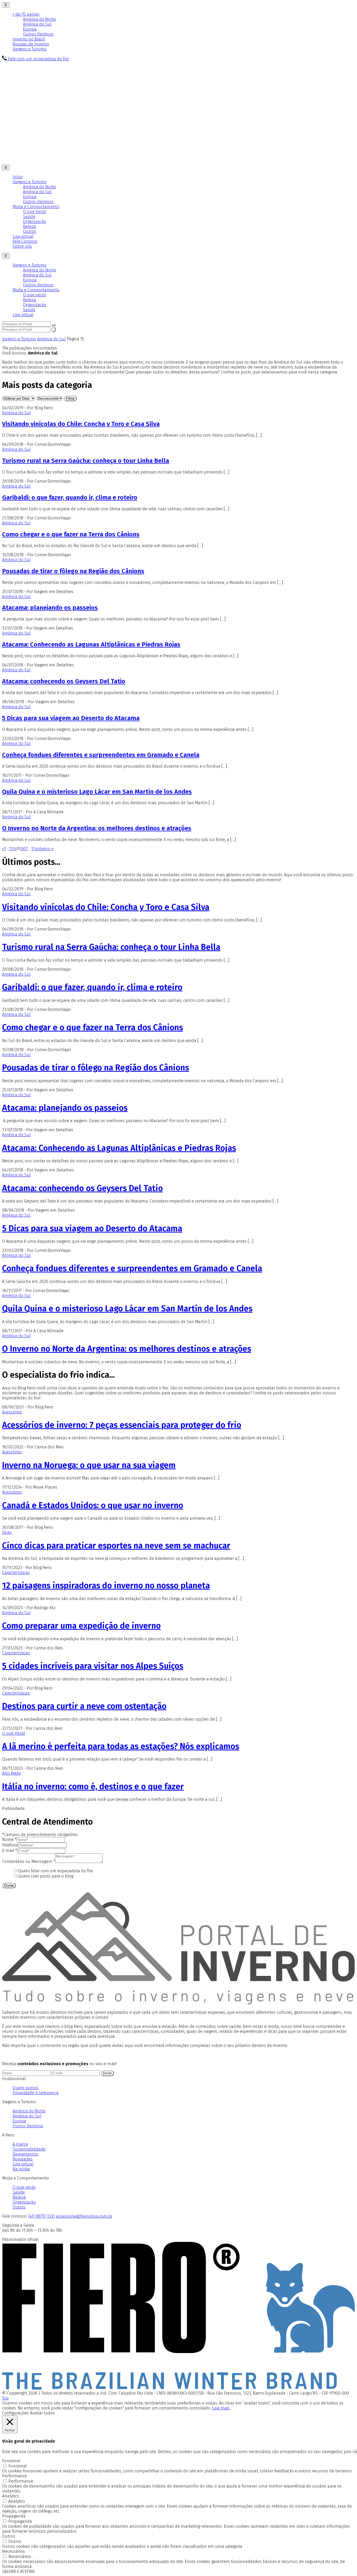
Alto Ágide (11, 1773)
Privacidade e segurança (36, 2093)
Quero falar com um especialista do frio (56, 1871)
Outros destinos (38, 285)
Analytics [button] (10, 2496)
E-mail (10, 1850)
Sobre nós (22, 246)
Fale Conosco (25, 241)
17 (26, 849)
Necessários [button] (13, 2551)
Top (5, 2398)
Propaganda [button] (14, 2516)
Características (16, 1573)
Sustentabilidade (29, 2149)
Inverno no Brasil (29, 39)
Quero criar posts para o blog (46, 1876)
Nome (9, 1840)
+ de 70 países (26, 14)
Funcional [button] (11, 2461)
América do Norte (39, 19)
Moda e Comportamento (36, 207)
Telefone (10, 1845)
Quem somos (25, 2088)
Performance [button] (15, 2476)
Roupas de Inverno (31, 44)
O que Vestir (35, 212)
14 (15, 849)
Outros (30, 231)
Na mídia (21, 2169)
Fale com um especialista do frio (38, 59)
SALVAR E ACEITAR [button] (18, 2571)
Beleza (30, 226)
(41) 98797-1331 (42, 2216)
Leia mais (221, 2408)
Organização (35, 221)
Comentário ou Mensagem (29, 1861)
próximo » (44, 849)
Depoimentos (25, 2154)
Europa (30, 29)
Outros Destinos (38, 34)
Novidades (23, 2159)
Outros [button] (9, 2536)
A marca (20, 2144)
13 (11, 849)
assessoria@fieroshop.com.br (84, 2216)
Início (18, 177)
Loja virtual (23, 236)
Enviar (9, 1885)
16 (22, 849)
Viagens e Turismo (30, 49)
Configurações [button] (15, 2413)
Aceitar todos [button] (42, 2413)
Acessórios (12, 1412)
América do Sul (37, 24)
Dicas (7, 1532)
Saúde (29, 217)
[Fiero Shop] (179, 2388)
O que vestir (34, 295)
